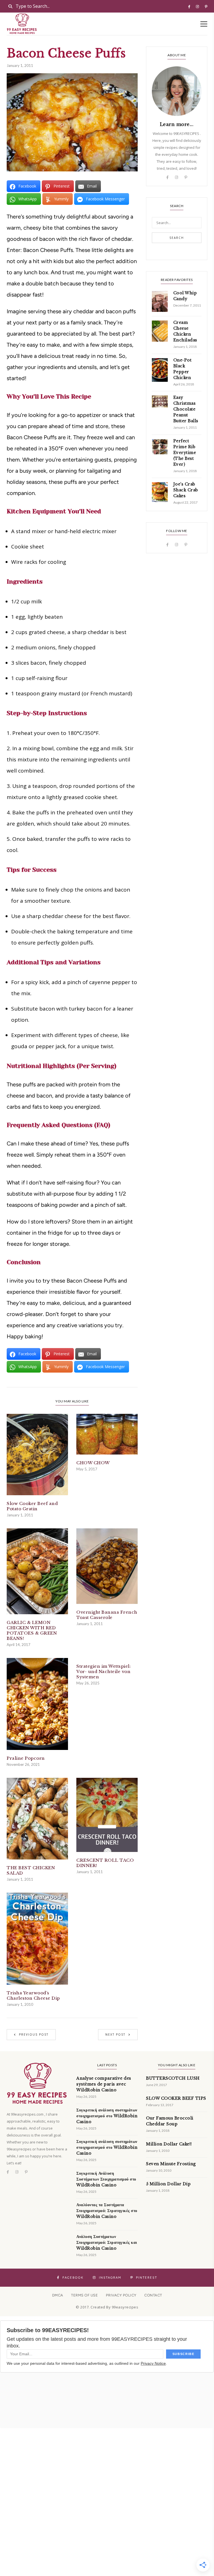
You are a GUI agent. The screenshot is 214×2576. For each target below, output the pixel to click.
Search (177, 238)
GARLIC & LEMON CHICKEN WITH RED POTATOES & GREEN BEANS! (32, 1630)
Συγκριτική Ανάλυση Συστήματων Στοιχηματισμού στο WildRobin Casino (106, 2179)
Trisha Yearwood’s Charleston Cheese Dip (33, 1995)
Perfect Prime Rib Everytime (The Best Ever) (185, 453)
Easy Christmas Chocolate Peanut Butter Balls (186, 409)
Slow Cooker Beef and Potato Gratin (32, 1506)
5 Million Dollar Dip (168, 2184)
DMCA (58, 2295)
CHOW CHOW (93, 1463)
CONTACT (153, 2295)
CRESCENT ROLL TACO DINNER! (105, 1863)
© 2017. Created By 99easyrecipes (107, 2307)
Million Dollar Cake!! (169, 2144)
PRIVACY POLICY (121, 2295)
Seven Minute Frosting (171, 2164)
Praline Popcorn (26, 1758)
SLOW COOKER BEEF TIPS (176, 2098)
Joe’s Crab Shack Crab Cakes (186, 490)
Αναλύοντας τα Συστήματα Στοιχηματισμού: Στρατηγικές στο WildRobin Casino (107, 2211)
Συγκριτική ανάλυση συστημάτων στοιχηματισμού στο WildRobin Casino (107, 2116)
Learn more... (177, 124)
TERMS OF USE (84, 2295)
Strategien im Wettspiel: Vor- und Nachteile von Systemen (104, 1671)
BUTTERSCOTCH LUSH (173, 2078)
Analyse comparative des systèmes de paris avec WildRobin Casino (104, 2084)
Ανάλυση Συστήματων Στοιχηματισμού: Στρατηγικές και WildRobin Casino (107, 2242)
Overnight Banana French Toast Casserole (107, 1615)
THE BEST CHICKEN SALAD (31, 1870)
